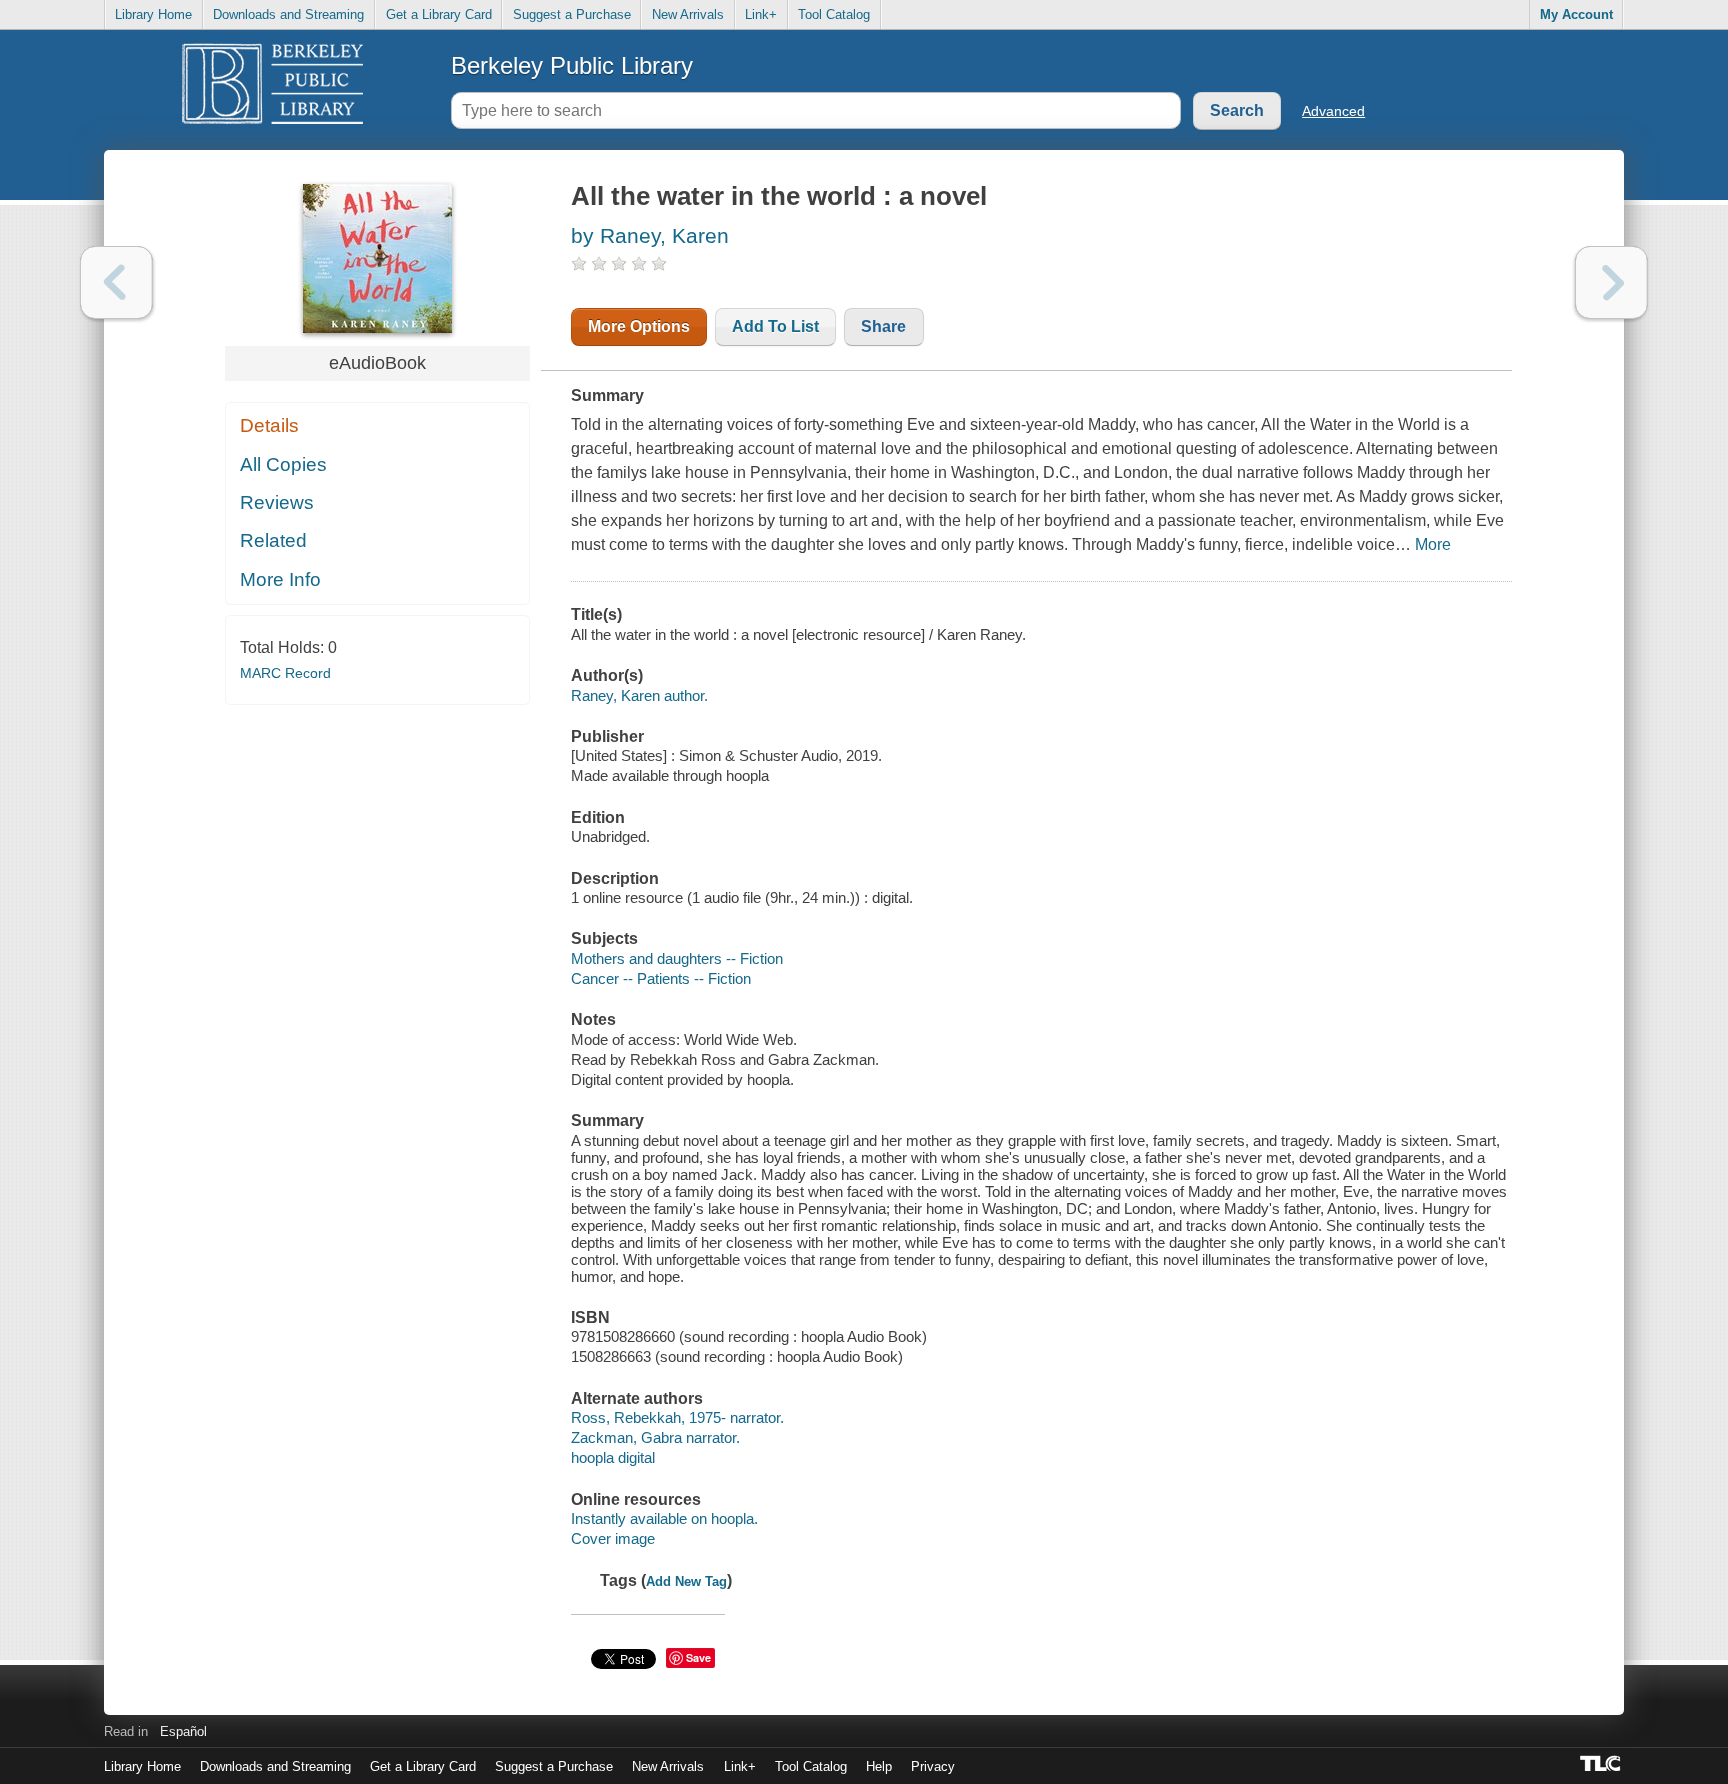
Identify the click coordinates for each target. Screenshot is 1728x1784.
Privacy (933, 1766)
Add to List (775, 326)
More (1433, 544)
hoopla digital (613, 1457)
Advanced (1333, 111)
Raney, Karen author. (639, 695)
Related (273, 540)
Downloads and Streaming (288, 14)
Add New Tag (686, 1581)
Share (883, 326)
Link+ (761, 14)
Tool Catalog (834, 14)
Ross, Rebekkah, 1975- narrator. (677, 1417)
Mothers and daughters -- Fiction (677, 958)
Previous (116, 282)
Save (698, 1657)
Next (1611, 282)
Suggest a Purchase (572, 14)
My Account (1576, 14)
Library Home (153, 14)
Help (879, 1766)
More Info (280, 579)
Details (269, 425)
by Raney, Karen (650, 235)
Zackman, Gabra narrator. (655, 1437)
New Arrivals (688, 14)
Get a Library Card (439, 14)
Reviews (277, 502)
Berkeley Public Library (572, 65)
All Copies (283, 464)
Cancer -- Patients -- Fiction (661, 978)
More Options (639, 326)
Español (183, 1731)
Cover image (613, 1538)
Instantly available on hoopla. (664, 1518)
